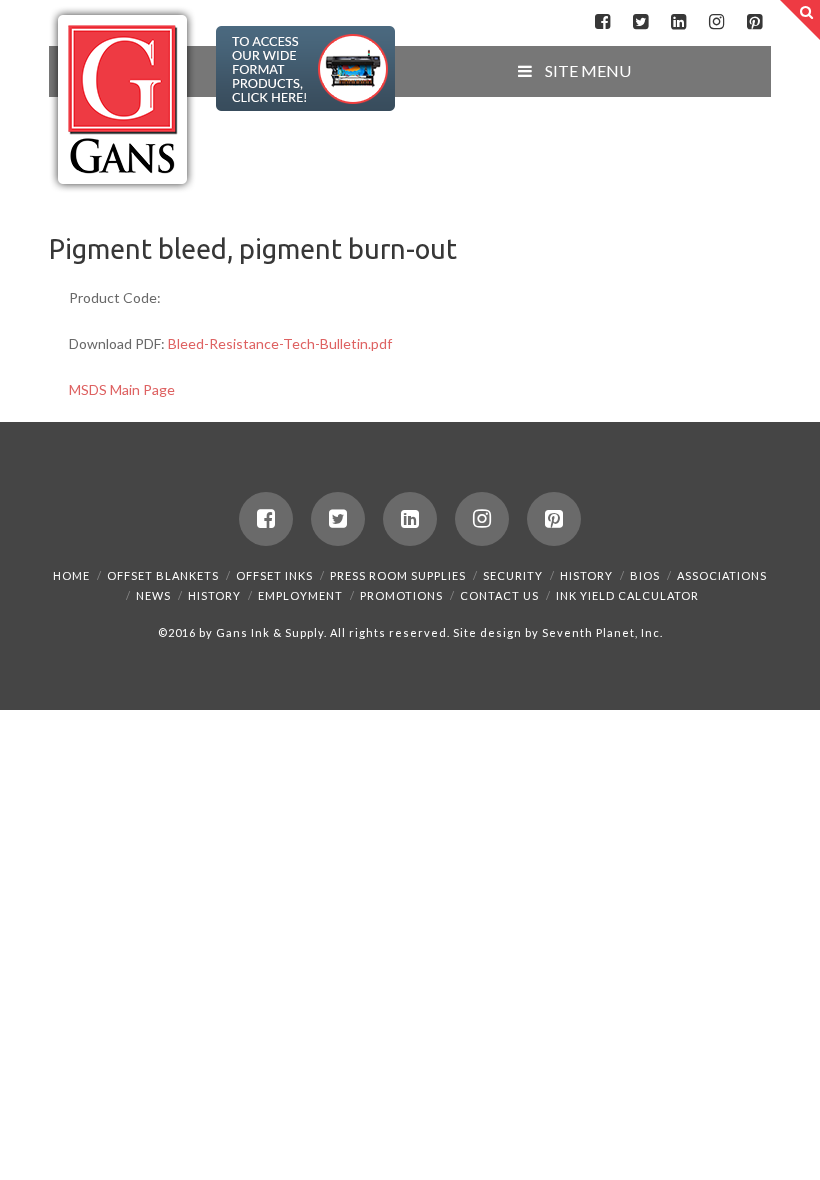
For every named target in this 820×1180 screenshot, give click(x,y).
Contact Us (499, 595)
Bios (645, 575)
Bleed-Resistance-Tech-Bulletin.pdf (280, 343)
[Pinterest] (755, 22)
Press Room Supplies (398, 575)
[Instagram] (717, 22)
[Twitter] (641, 22)
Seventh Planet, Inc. (601, 632)
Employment (300, 595)
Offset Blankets (163, 575)
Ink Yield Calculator (627, 595)
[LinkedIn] (679, 22)
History (586, 575)
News (153, 595)
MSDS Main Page (122, 389)
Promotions (401, 595)
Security (513, 575)
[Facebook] (603, 22)
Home (71, 575)
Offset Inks (274, 575)
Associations (722, 575)
